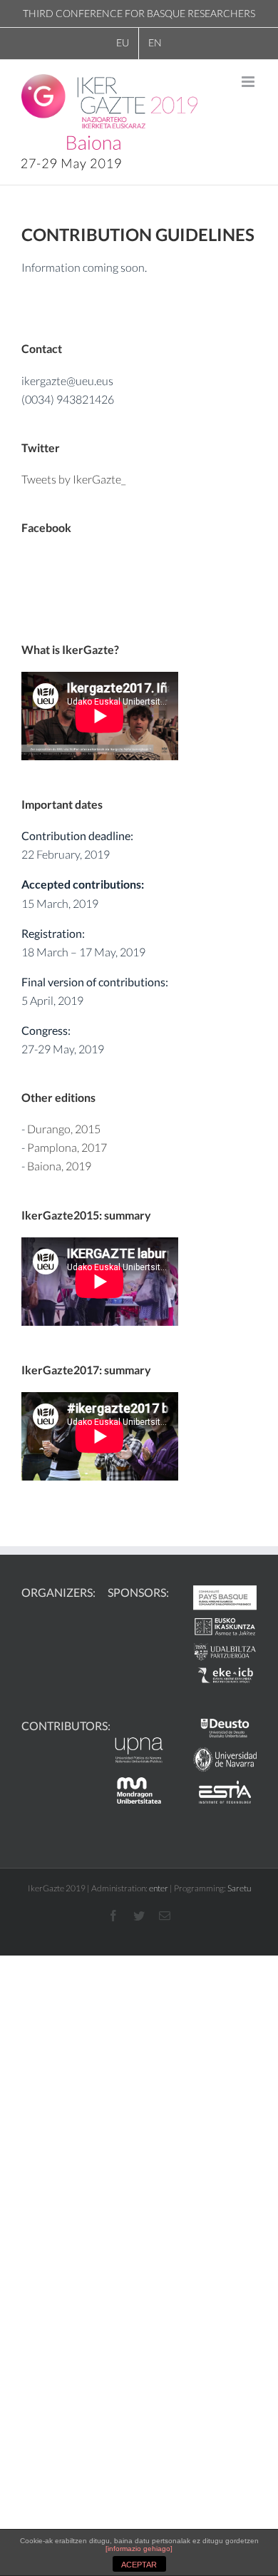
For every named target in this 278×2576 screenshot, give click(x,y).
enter (159, 1888)
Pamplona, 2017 (67, 1147)
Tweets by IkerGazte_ (73, 479)
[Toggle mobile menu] (249, 82)
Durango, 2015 (64, 1129)
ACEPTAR (139, 2565)
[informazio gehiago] (139, 2549)
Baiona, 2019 (59, 1166)
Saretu (239, 1888)
